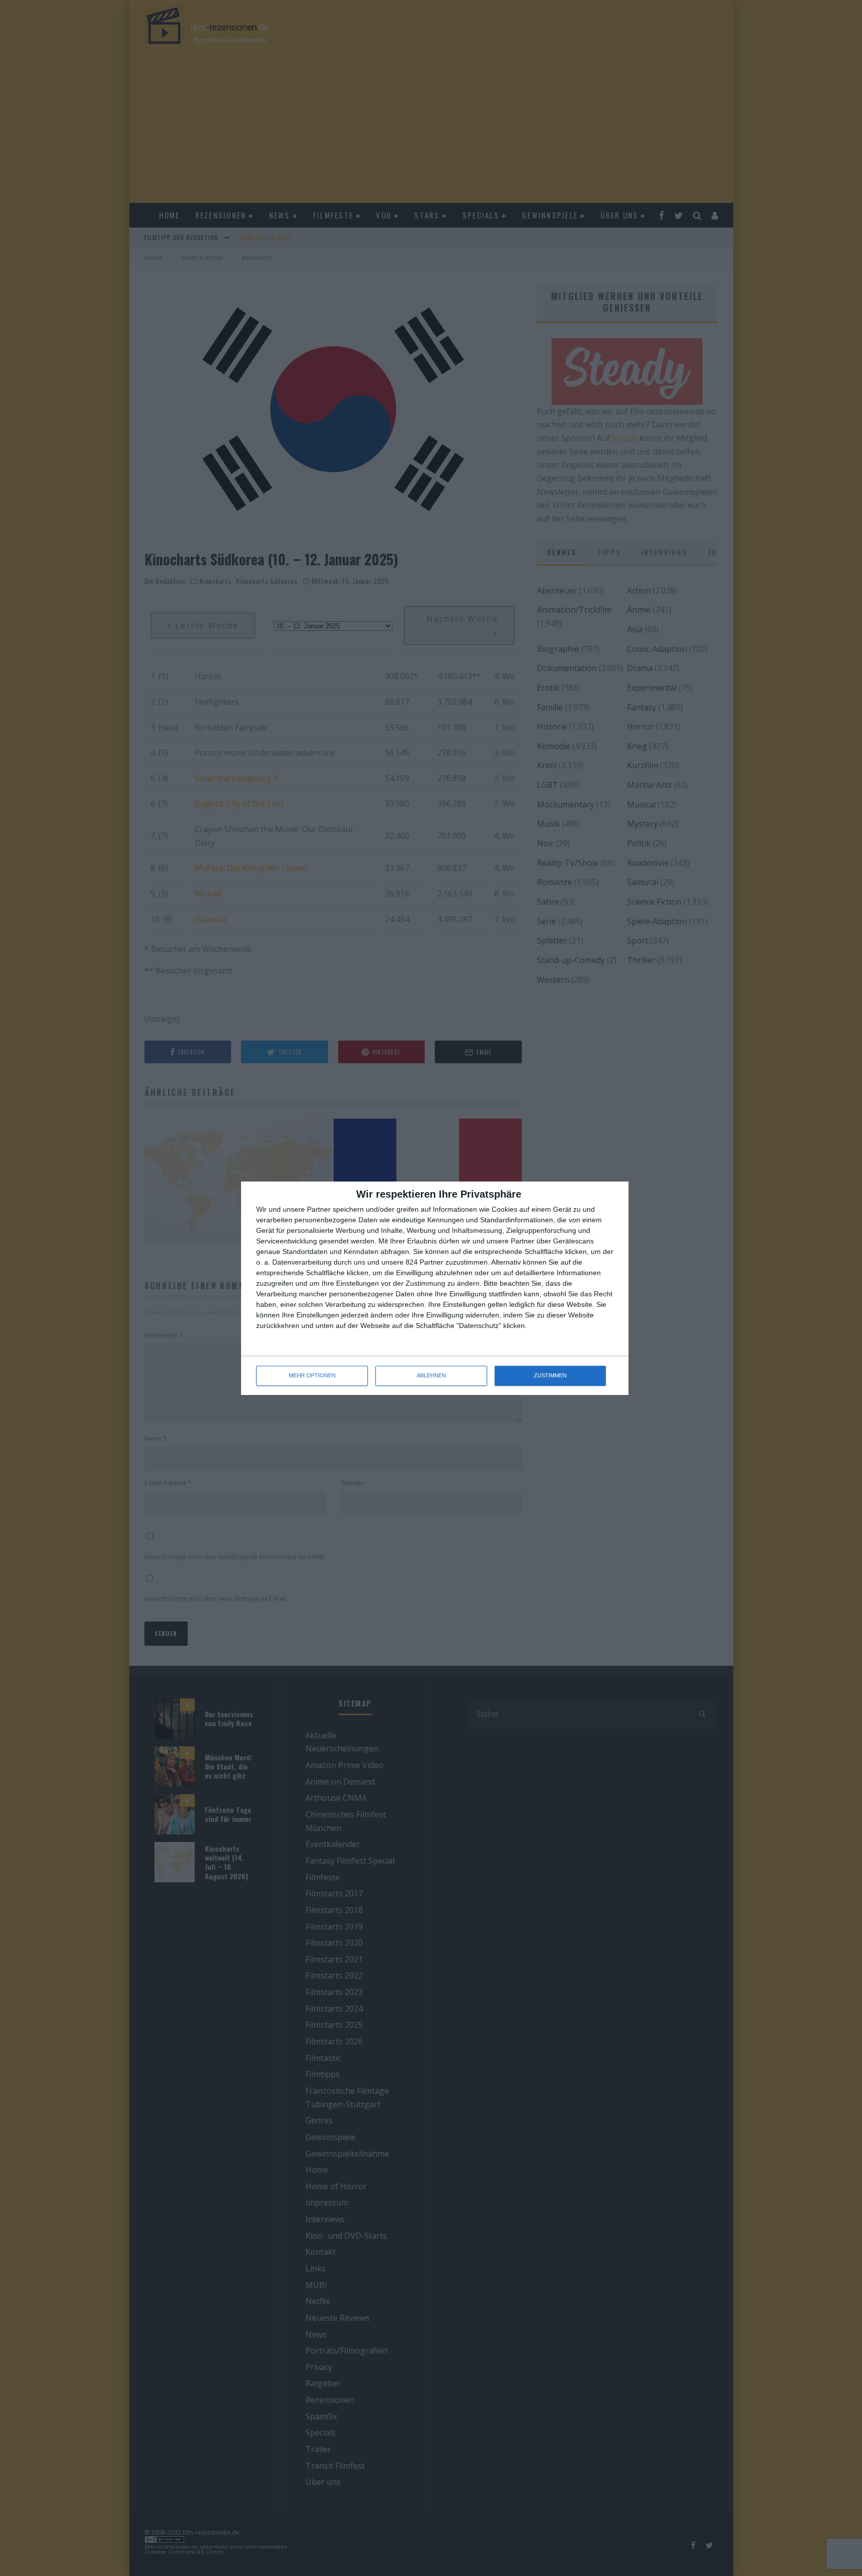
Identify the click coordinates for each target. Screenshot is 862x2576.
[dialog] (435, 1288)
